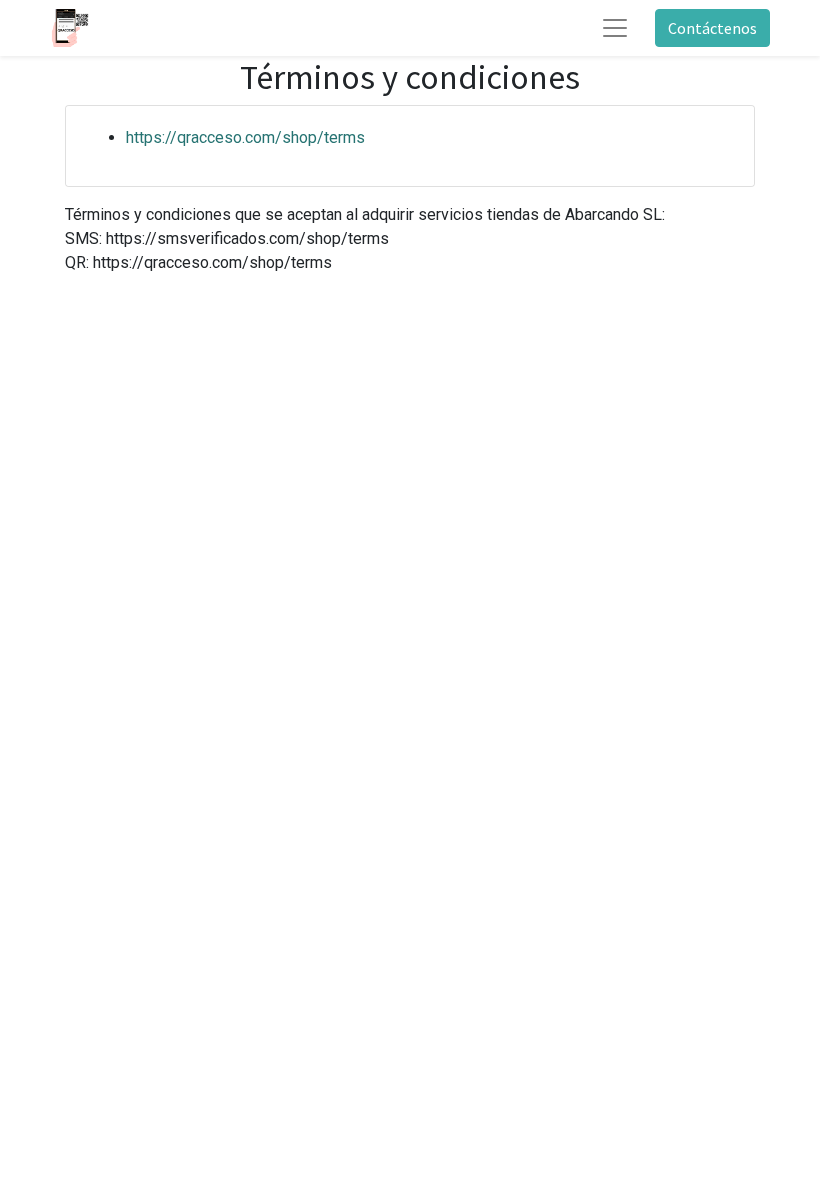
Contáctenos (712, 28)
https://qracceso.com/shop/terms (245, 137)
